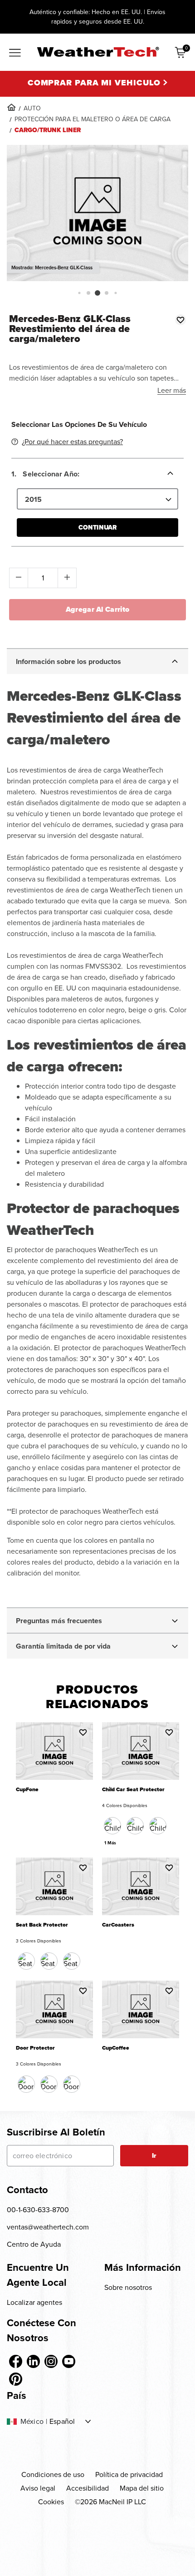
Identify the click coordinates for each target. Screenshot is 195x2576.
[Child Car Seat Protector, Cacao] (135, 1826)
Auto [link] (32, 108)
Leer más (172, 390)
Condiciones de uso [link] (53, 2474)
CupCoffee (116, 2048)
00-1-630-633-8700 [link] (38, 2210)
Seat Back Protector (42, 1925)
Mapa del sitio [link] (142, 2488)
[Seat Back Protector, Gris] (72, 1961)
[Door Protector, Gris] (72, 2084)
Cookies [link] (51, 2502)
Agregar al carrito (98, 609)
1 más (110, 1843)
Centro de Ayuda (34, 2244)
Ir (154, 2156)
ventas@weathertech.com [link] (48, 2227)
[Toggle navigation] (15, 53)
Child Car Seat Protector (133, 1790)
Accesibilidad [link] (88, 2488)
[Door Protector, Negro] (26, 2084)
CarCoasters (118, 1925)
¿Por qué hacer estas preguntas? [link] (72, 442)
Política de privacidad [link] (129, 2474)
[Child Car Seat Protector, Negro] (112, 1826)
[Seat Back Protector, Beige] (49, 1961)
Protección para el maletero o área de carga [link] (93, 119)
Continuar (97, 528)
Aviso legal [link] (38, 2488)
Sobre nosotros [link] (128, 2287)
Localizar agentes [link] (34, 2302)
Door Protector (35, 2048)
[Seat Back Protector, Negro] (26, 1961)
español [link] (62, 2422)
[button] (79, 293)
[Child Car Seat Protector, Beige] (158, 1826)
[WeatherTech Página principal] (98, 52)
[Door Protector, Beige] (49, 2084)
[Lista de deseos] (180, 320)
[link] (11, 107)
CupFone (27, 1790)
